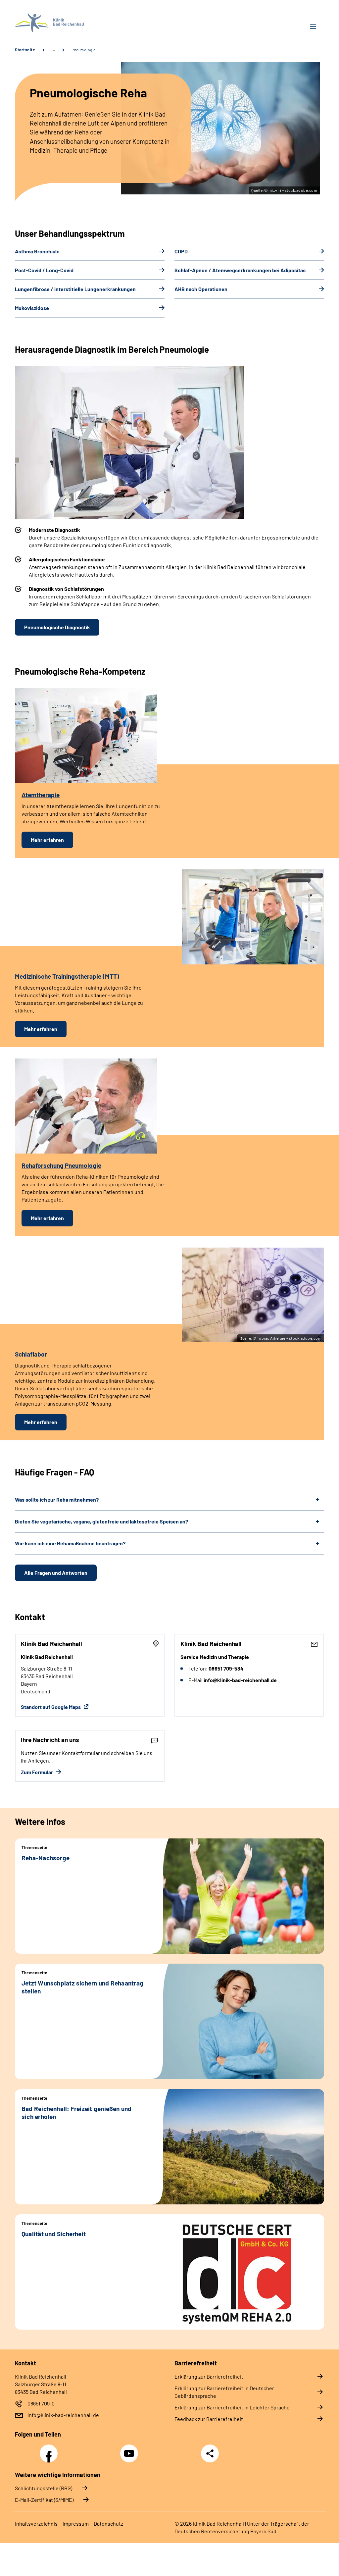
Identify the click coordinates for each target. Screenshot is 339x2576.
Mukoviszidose (32, 308)
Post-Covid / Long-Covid (44, 270)
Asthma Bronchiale (37, 251)
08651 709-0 (41, 2403)
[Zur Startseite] (90, 23)
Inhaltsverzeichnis (36, 2524)
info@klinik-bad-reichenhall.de (63, 2415)
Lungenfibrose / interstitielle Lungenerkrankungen (75, 289)
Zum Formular (37, 1772)
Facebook (50, 2450)
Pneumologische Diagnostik (57, 627)
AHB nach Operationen (201, 289)
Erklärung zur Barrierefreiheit (209, 2376)
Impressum (76, 2524)
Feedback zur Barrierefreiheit (209, 2419)
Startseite (25, 50)
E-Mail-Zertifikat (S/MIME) (44, 2500)
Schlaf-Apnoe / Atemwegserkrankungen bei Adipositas (240, 270)
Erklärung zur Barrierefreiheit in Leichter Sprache (232, 2407)
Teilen (210, 2453)
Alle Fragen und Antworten (56, 1573)
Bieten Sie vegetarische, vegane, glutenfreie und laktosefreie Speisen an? (101, 1521)
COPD (181, 251)
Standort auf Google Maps (51, 1707)
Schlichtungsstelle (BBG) (44, 2488)
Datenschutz (108, 2524)
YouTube (130, 2450)
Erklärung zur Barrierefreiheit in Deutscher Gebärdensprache (224, 2392)
